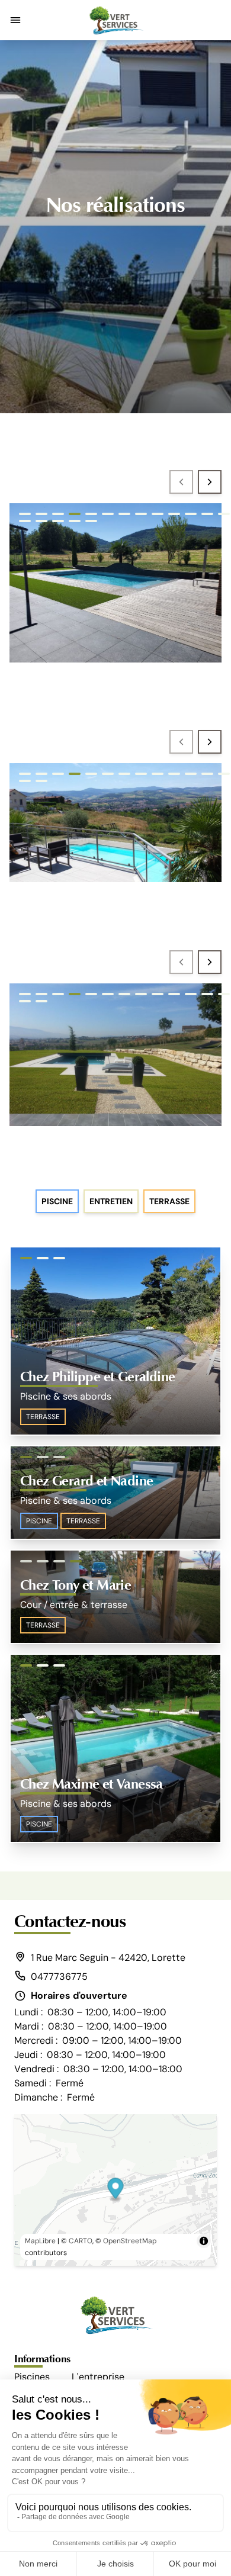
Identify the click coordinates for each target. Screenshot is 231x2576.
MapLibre (40, 2241)
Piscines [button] (32, 2377)
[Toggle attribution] (204, 2241)
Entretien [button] (111, 1201)
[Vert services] (115, 20)
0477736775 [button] (59, 1977)
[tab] (25, 514)
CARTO (81, 2241)
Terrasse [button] (169, 1201)
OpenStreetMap (130, 2241)
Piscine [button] (57, 1201)
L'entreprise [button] (98, 2377)
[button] (15, 20)
